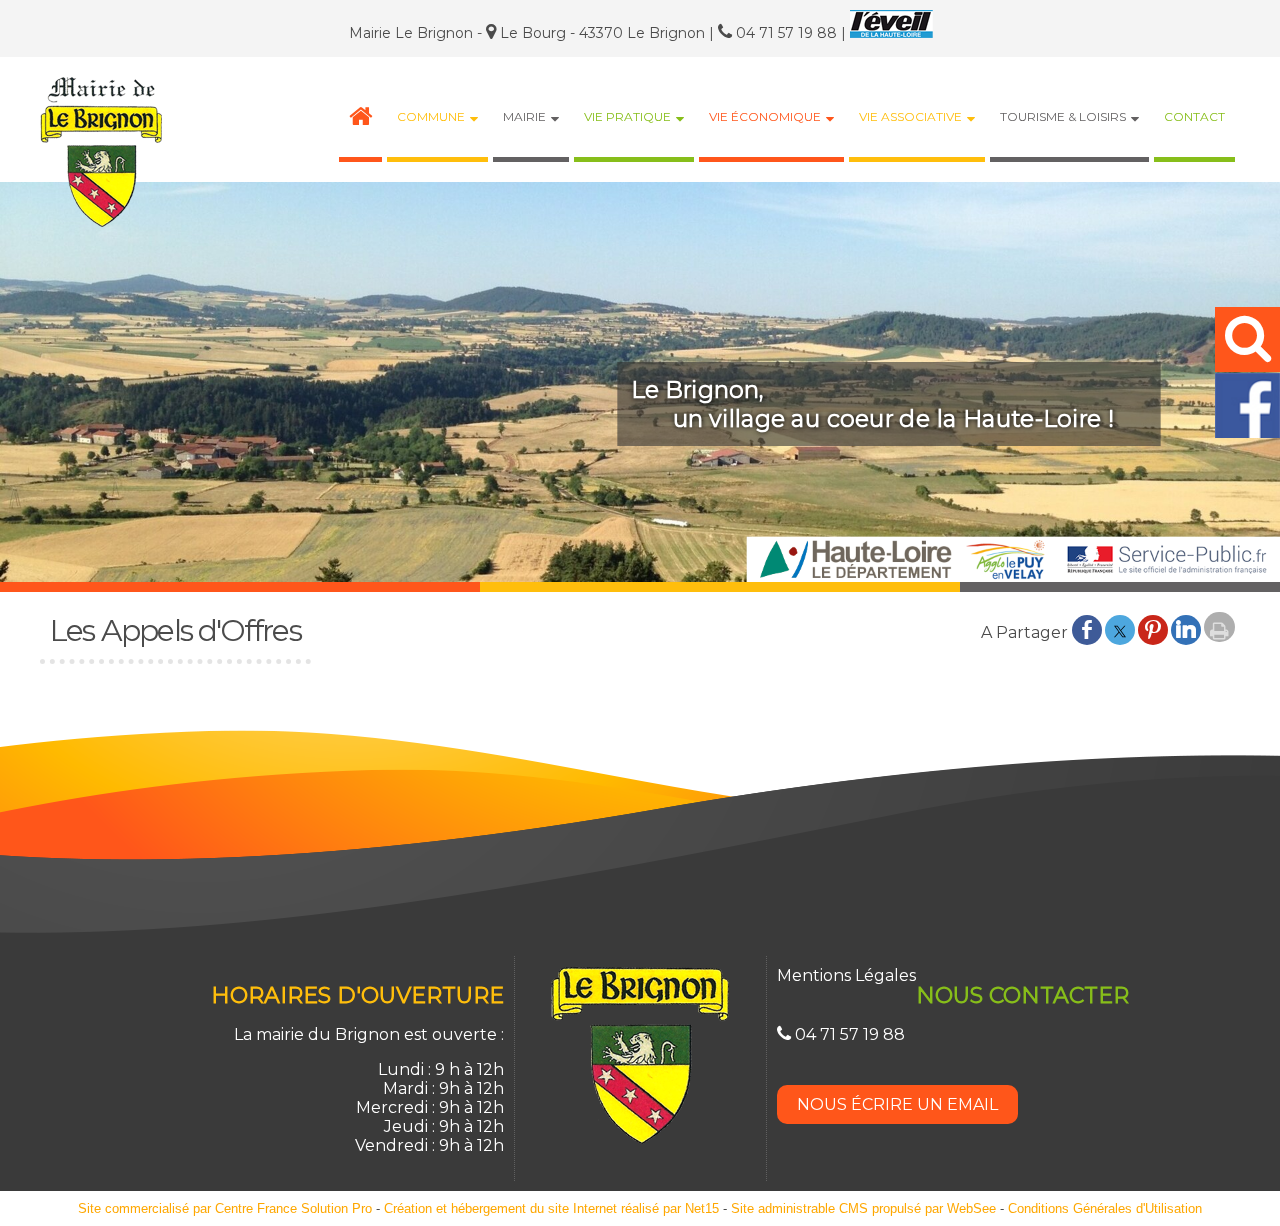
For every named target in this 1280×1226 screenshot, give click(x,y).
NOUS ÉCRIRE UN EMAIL (897, 1104)
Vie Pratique (627, 116)
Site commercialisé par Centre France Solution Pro (225, 1208)
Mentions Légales (846, 975)
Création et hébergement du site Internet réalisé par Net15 (551, 1208)
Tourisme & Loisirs (1063, 116)
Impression (1219, 627)
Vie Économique (765, 116)
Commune (431, 116)
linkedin (1186, 629)
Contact (1194, 116)
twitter (1120, 629)
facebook (1087, 629)
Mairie (524, 116)
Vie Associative (910, 116)
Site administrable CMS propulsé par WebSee (863, 1208)
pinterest (1153, 629)
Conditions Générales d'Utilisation (1105, 1208)
